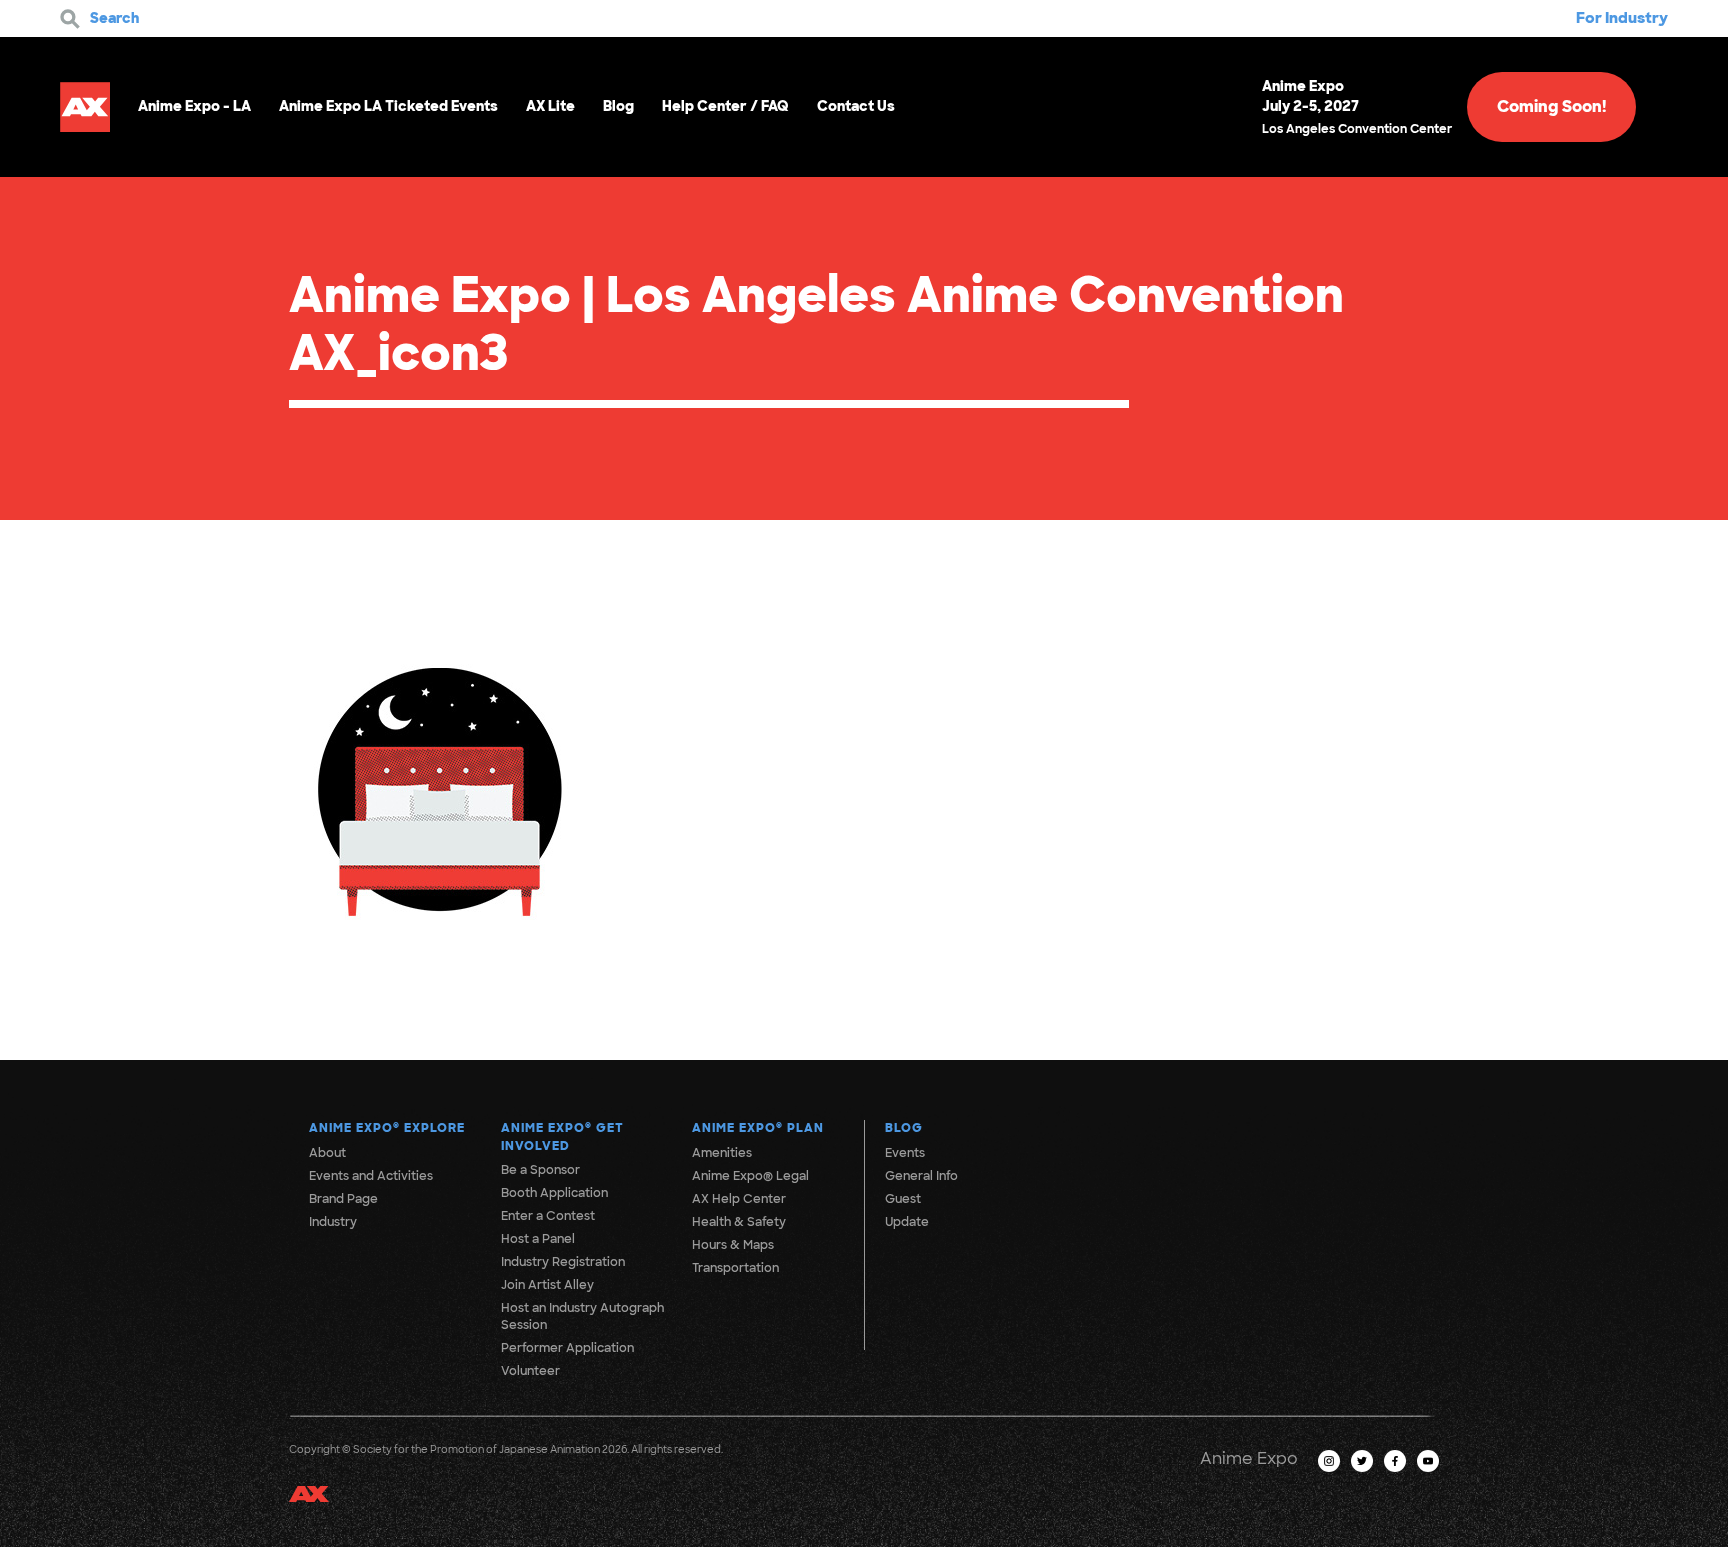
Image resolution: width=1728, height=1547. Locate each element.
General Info (921, 1176)
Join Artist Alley (547, 1285)
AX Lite (550, 106)
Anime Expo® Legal (750, 1176)
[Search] (70, 19)
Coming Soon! (1551, 106)
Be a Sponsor (540, 1170)
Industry (333, 1222)
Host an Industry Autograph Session (582, 1316)
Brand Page (343, 1199)
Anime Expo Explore (387, 1128)
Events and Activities (371, 1176)
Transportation (735, 1268)
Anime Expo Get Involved (562, 1136)
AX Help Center (739, 1199)
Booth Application (554, 1193)
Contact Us (856, 106)
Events (905, 1153)
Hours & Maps (733, 1245)
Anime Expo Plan (758, 1128)
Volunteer (530, 1371)
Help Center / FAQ (725, 106)
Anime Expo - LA (194, 106)
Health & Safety (739, 1222)
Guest (903, 1199)
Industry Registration (563, 1262)
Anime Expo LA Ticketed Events (388, 106)
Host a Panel (538, 1239)
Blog (618, 106)
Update (907, 1222)
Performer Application (567, 1348)
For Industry (1622, 18)
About (327, 1153)
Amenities (722, 1153)
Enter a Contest (548, 1216)
